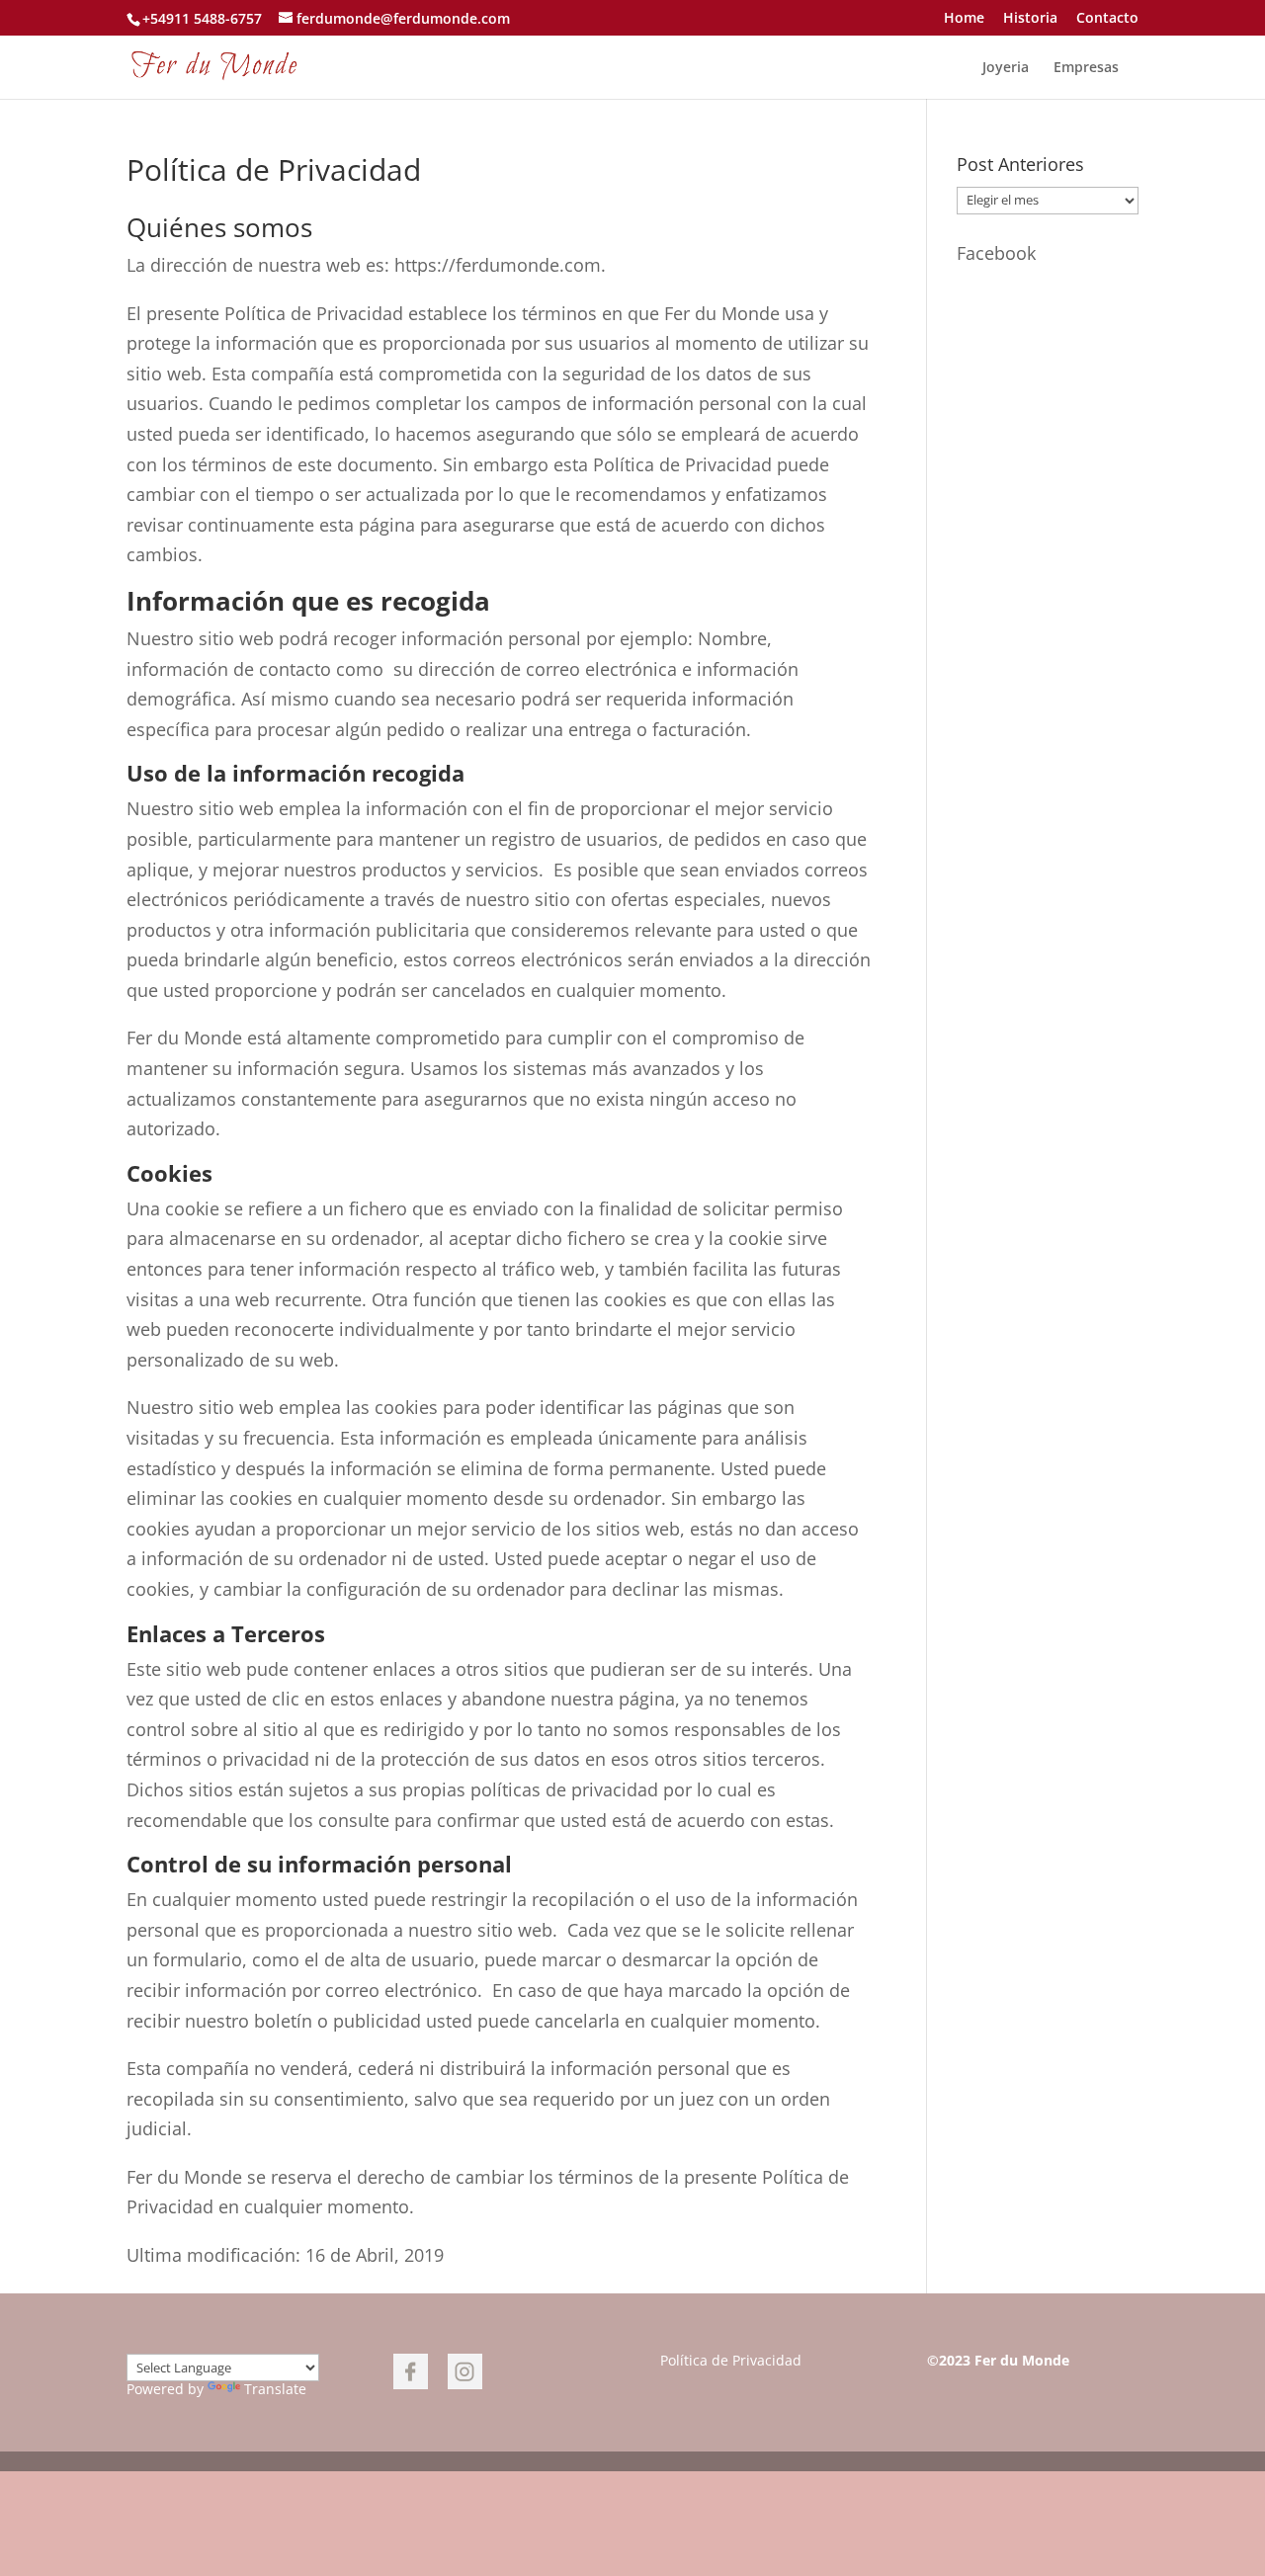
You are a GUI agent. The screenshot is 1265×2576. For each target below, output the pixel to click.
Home (964, 19)
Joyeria (1006, 68)
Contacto (1107, 19)
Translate (275, 2389)
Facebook (996, 253)
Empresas (1086, 68)
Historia (1030, 19)
